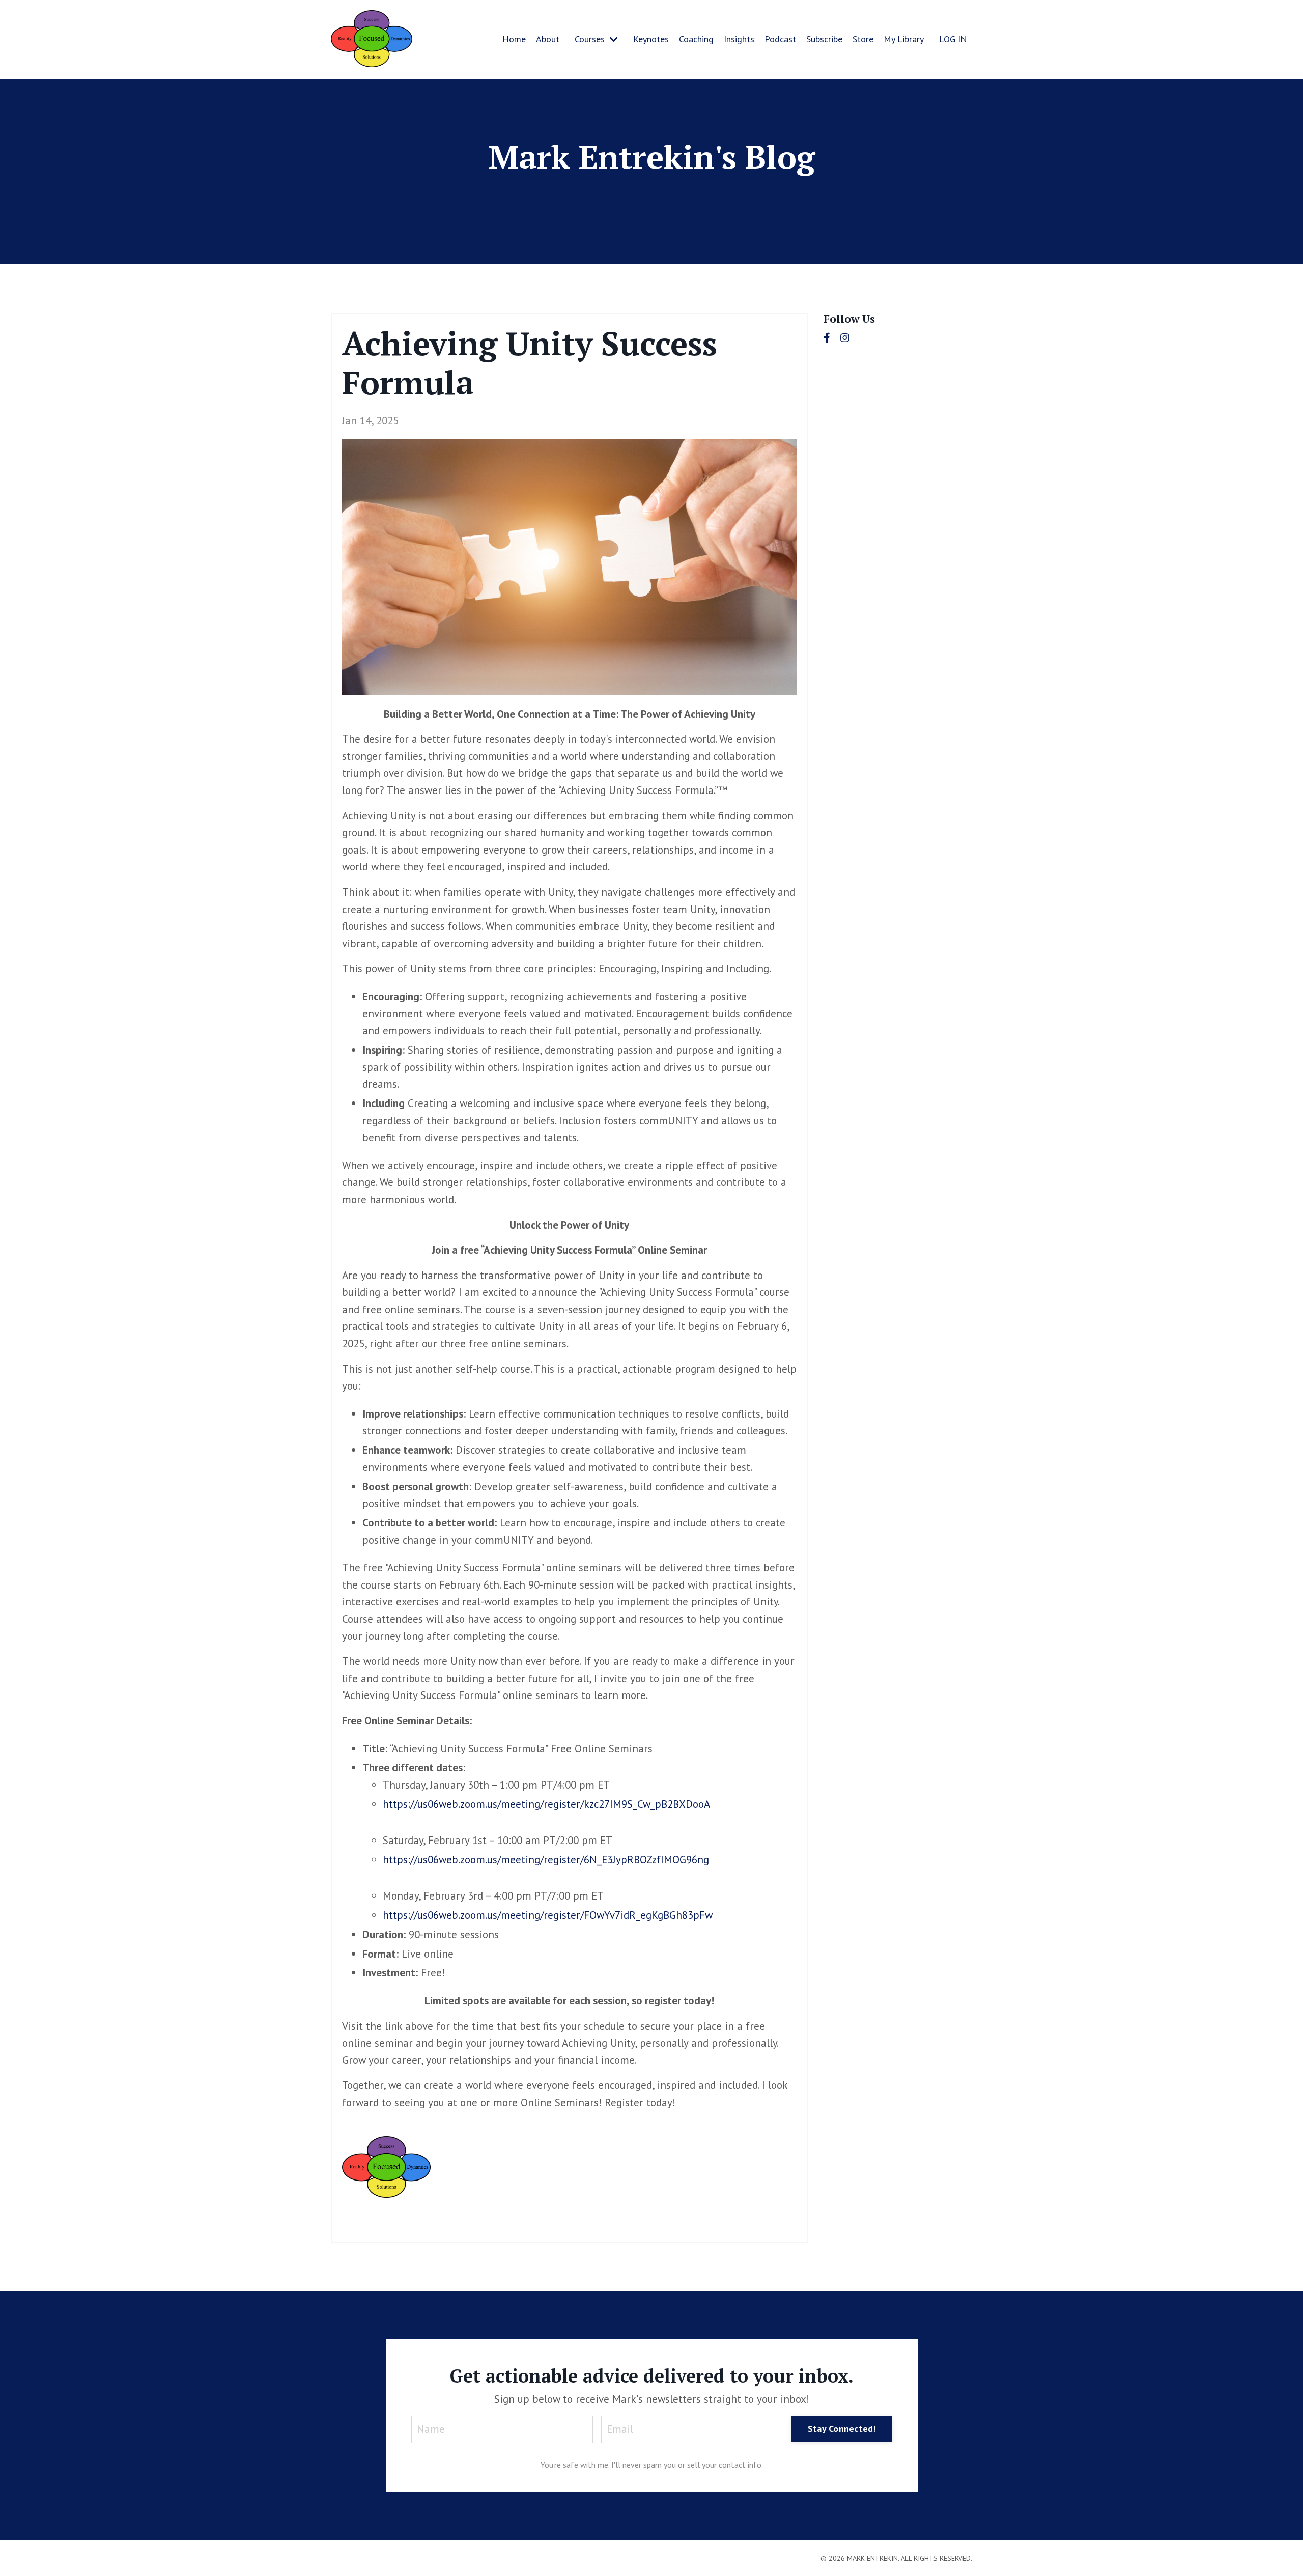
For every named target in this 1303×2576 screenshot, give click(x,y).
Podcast (780, 39)
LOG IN (953, 39)
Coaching (696, 39)
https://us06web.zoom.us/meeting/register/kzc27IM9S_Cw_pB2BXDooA (546, 1804)
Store (863, 39)
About (548, 39)
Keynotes (651, 39)
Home (514, 39)
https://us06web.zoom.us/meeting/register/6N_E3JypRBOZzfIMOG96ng (546, 1860)
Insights (739, 39)
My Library (904, 39)
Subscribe (824, 39)
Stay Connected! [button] (842, 2429)
